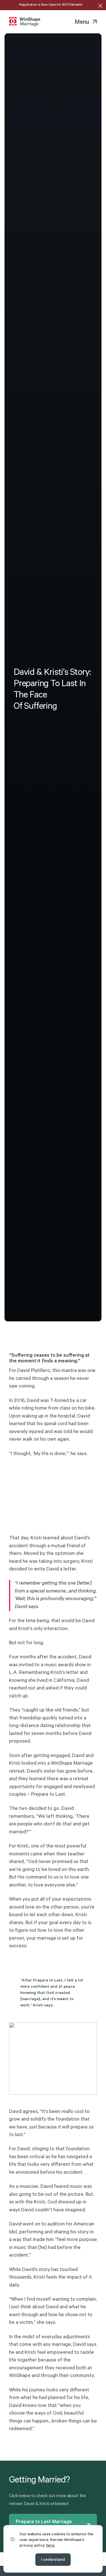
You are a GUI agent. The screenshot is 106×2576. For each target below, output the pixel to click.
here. (50, 2546)
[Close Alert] (100, 6)
